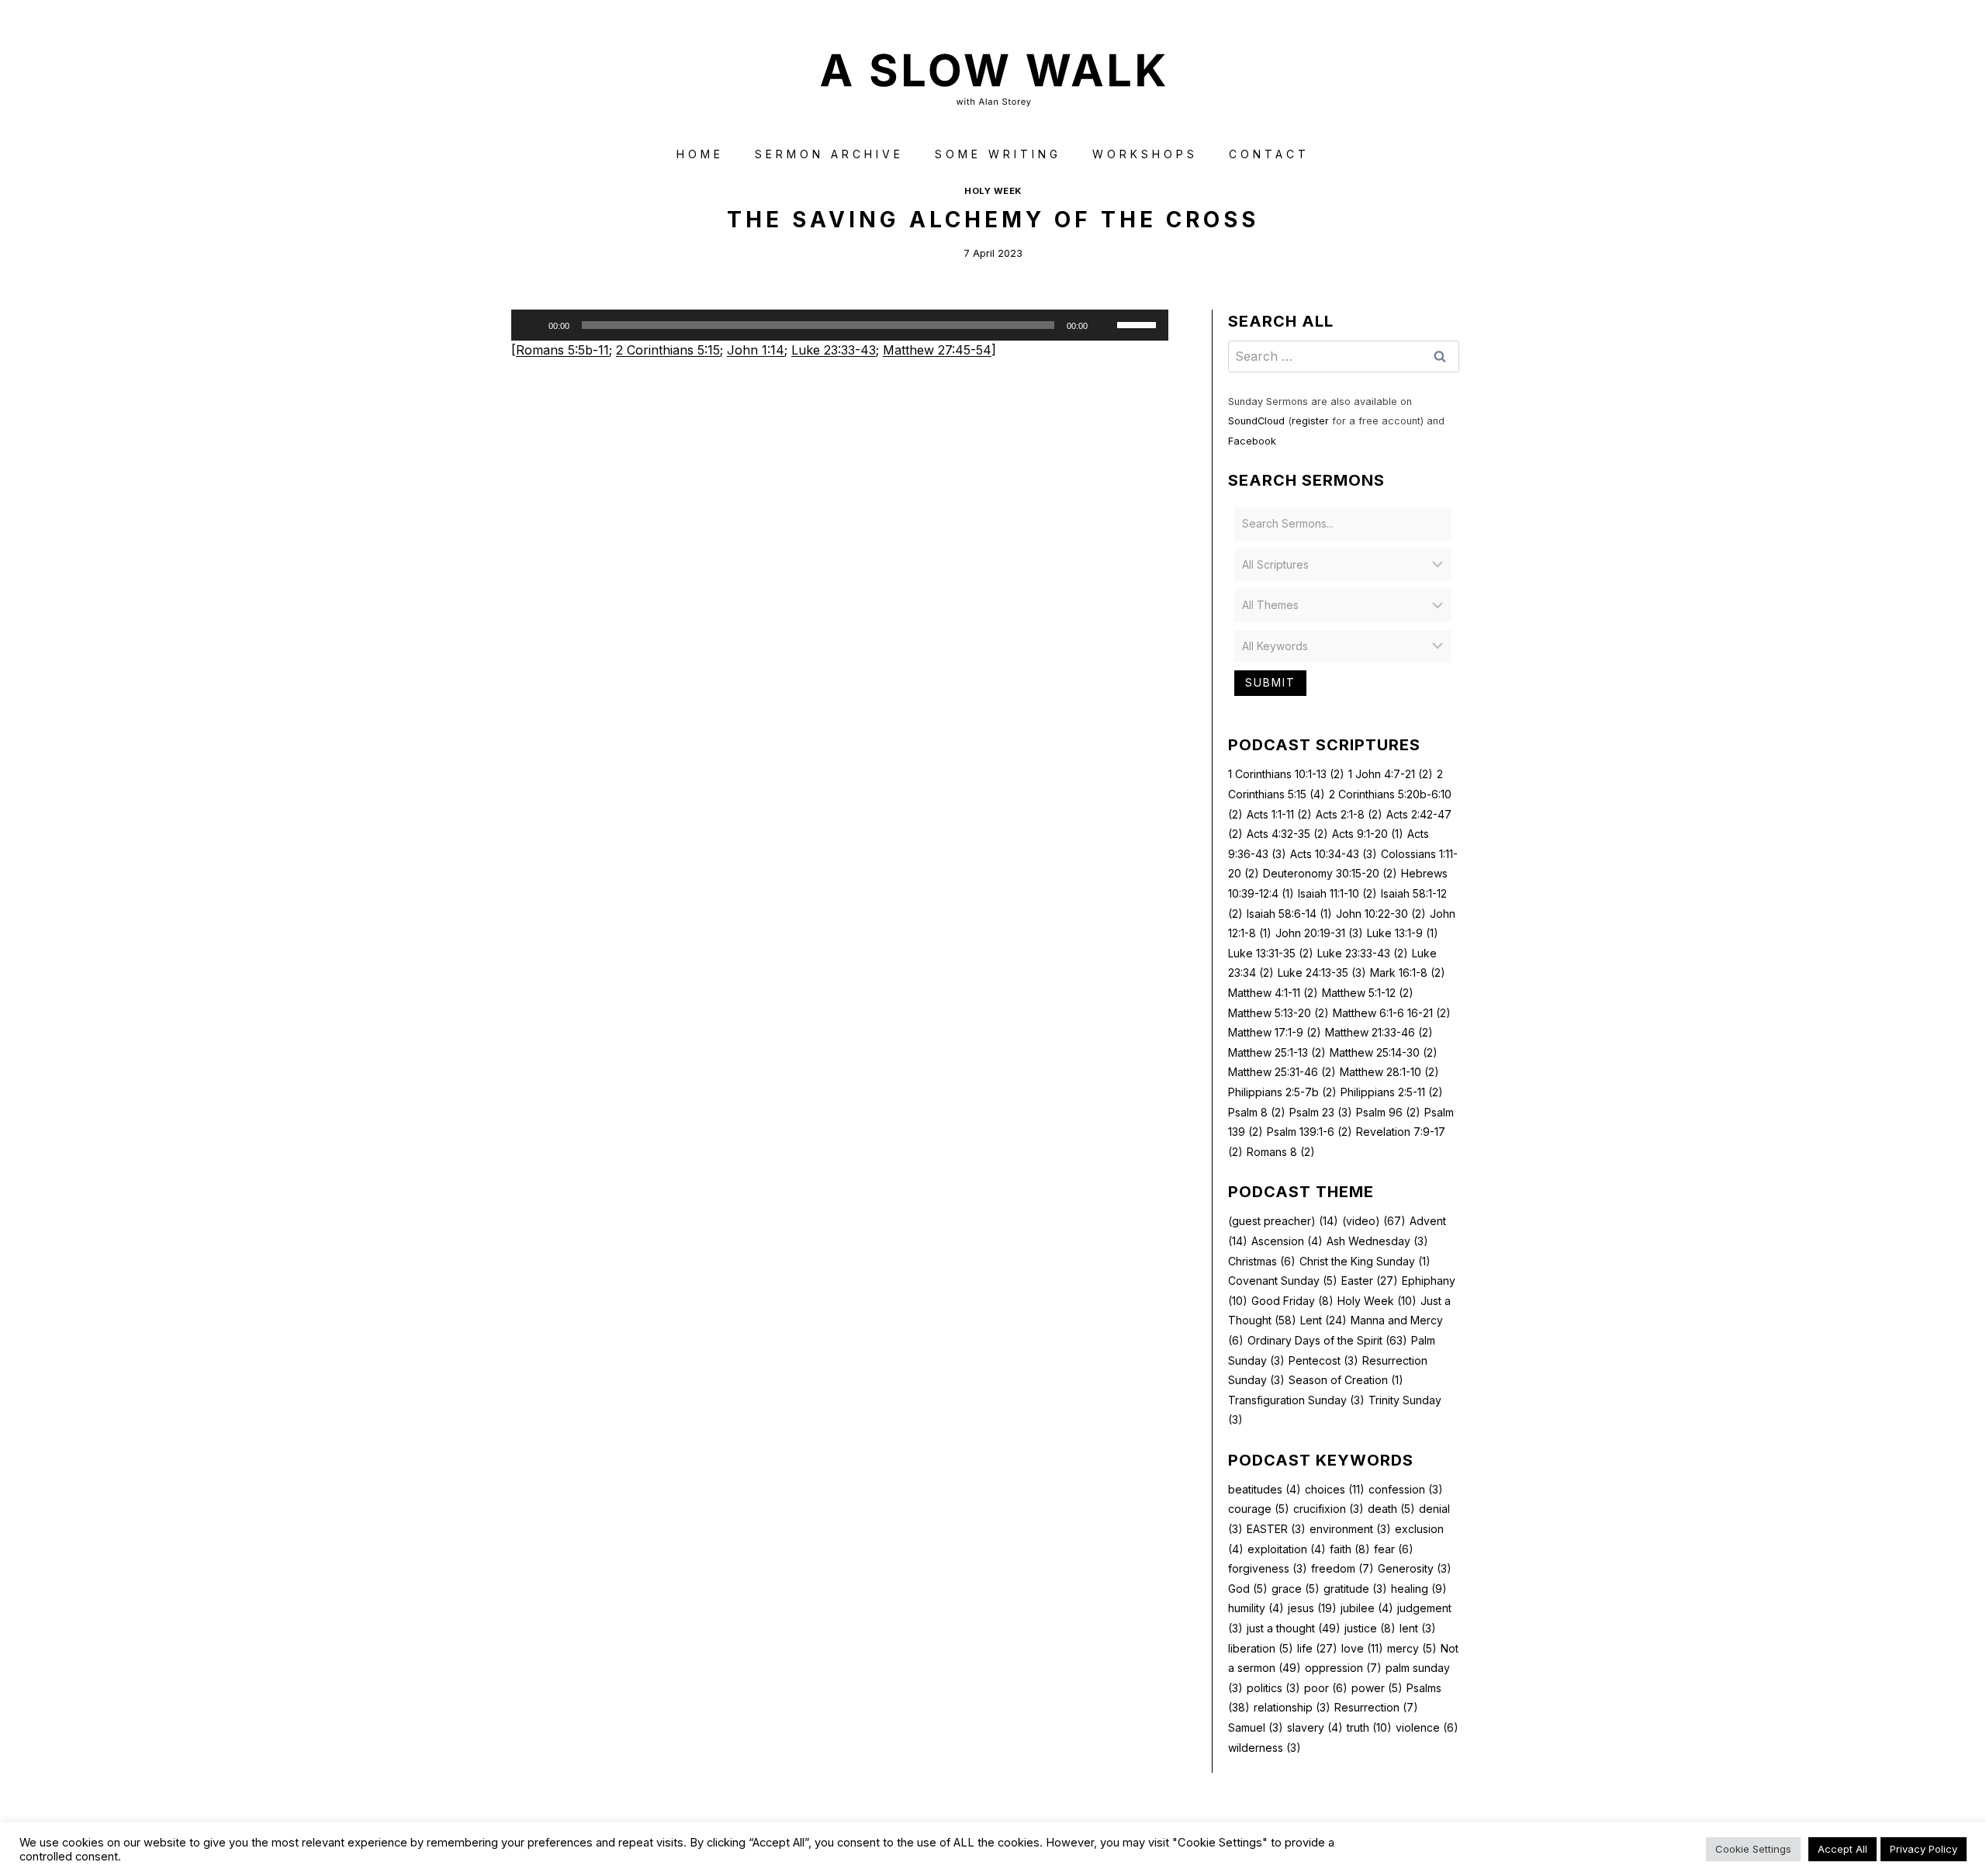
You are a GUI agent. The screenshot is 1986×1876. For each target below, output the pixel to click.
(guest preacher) (1283, 1221)
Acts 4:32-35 (1287, 834)
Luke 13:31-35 (1271, 953)
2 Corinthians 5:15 (668, 350)
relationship (1292, 1707)
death (1391, 1509)
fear (1394, 1549)
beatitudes (1265, 1489)
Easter (1370, 1281)
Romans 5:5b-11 (562, 350)
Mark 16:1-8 (1408, 973)
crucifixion (1329, 1509)
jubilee (1367, 1608)
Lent (1323, 1320)
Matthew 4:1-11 (1273, 993)
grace (1296, 1589)
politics (1273, 1688)
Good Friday (1292, 1301)
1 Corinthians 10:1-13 (1286, 774)
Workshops (1145, 154)
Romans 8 (1281, 1152)
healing (1419, 1589)
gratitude (1355, 1589)
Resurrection (1376, 1707)
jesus (1312, 1608)
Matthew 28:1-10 (1389, 1072)
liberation (1261, 1648)
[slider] (1139, 324)
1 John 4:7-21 (1391, 774)
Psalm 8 (1257, 1112)
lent (1418, 1628)
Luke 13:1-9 (1403, 933)
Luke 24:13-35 (1322, 973)
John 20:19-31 (1319, 933)
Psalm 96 (1388, 1112)
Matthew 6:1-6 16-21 (1392, 1013)
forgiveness (1268, 1568)
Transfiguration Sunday (1296, 1400)
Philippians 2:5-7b (1282, 1092)
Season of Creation (1346, 1380)
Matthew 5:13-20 (1278, 1013)
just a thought (1294, 1628)
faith (1350, 1549)
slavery (1315, 1727)
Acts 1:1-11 (1279, 814)
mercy (1412, 1648)
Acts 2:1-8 (1349, 814)
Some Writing (998, 154)
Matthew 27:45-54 (937, 350)
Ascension (1287, 1241)
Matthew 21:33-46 (1379, 1032)
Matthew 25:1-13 (1277, 1052)
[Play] (531, 325)
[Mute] (1105, 325)
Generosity (1415, 1568)
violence (1427, 1727)
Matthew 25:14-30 (1384, 1052)
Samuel (1256, 1727)
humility (1256, 1608)
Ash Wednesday (1377, 1241)
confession (1406, 1489)
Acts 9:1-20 (1368, 834)
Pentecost (1323, 1360)
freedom (1342, 1568)
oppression (1343, 1668)
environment (1350, 1529)
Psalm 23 (1321, 1112)
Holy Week (993, 191)
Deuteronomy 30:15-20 (1330, 873)
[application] (840, 325)
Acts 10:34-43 (1334, 854)
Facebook (1252, 441)
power (1377, 1688)
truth (1369, 1727)
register (1310, 421)
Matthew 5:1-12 (1368, 993)
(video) (1374, 1221)
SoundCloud (1256, 421)
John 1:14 (756, 350)
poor (1326, 1688)
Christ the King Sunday (1365, 1261)
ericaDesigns (1052, 1836)
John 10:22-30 (1381, 914)
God (1248, 1589)
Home (700, 154)
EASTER (1276, 1529)
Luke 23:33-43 (834, 350)
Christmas (1262, 1261)
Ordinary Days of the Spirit (1327, 1340)
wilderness (1265, 1748)
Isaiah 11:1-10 (1337, 893)
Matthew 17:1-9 (1275, 1032)
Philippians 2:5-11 (1392, 1092)
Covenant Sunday (1283, 1281)
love (1362, 1648)
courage (1259, 1509)
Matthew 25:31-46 (1282, 1072)
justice (1370, 1628)
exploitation (1287, 1549)
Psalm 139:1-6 (1310, 1132)
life (1317, 1648)
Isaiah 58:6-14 (1289, 914)
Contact (1269, 154)
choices (1335, 1489)
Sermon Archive (829, 154)
